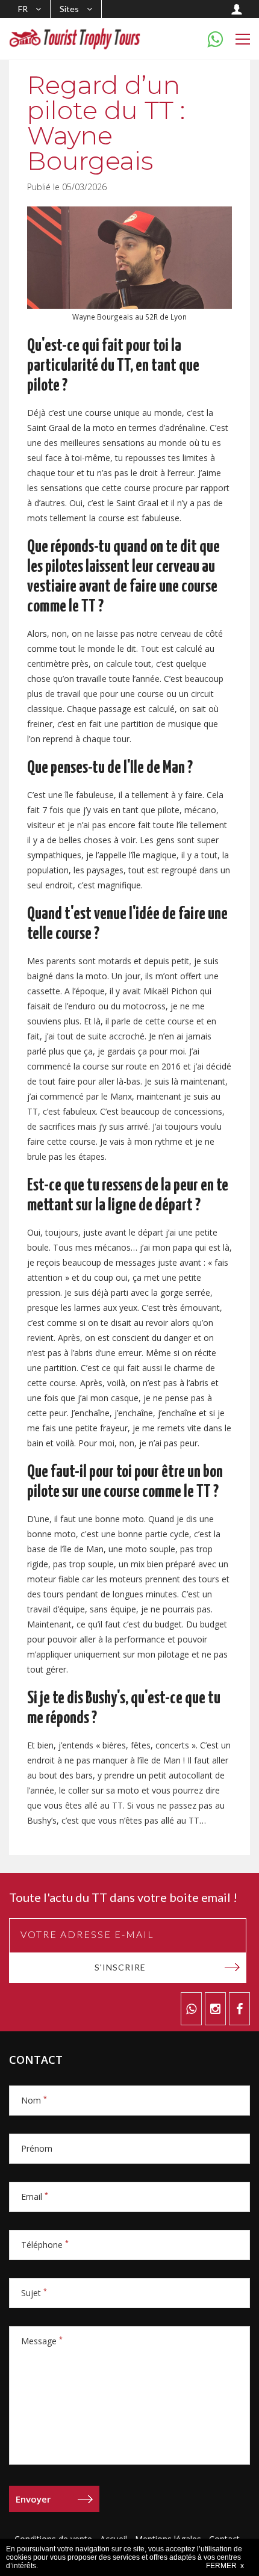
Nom (34, 2100)
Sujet (34, 2293)
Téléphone (45, 2245)
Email (35, 2197)
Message (42, 2341)
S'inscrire (120, 1967)
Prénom (37, 2148)
